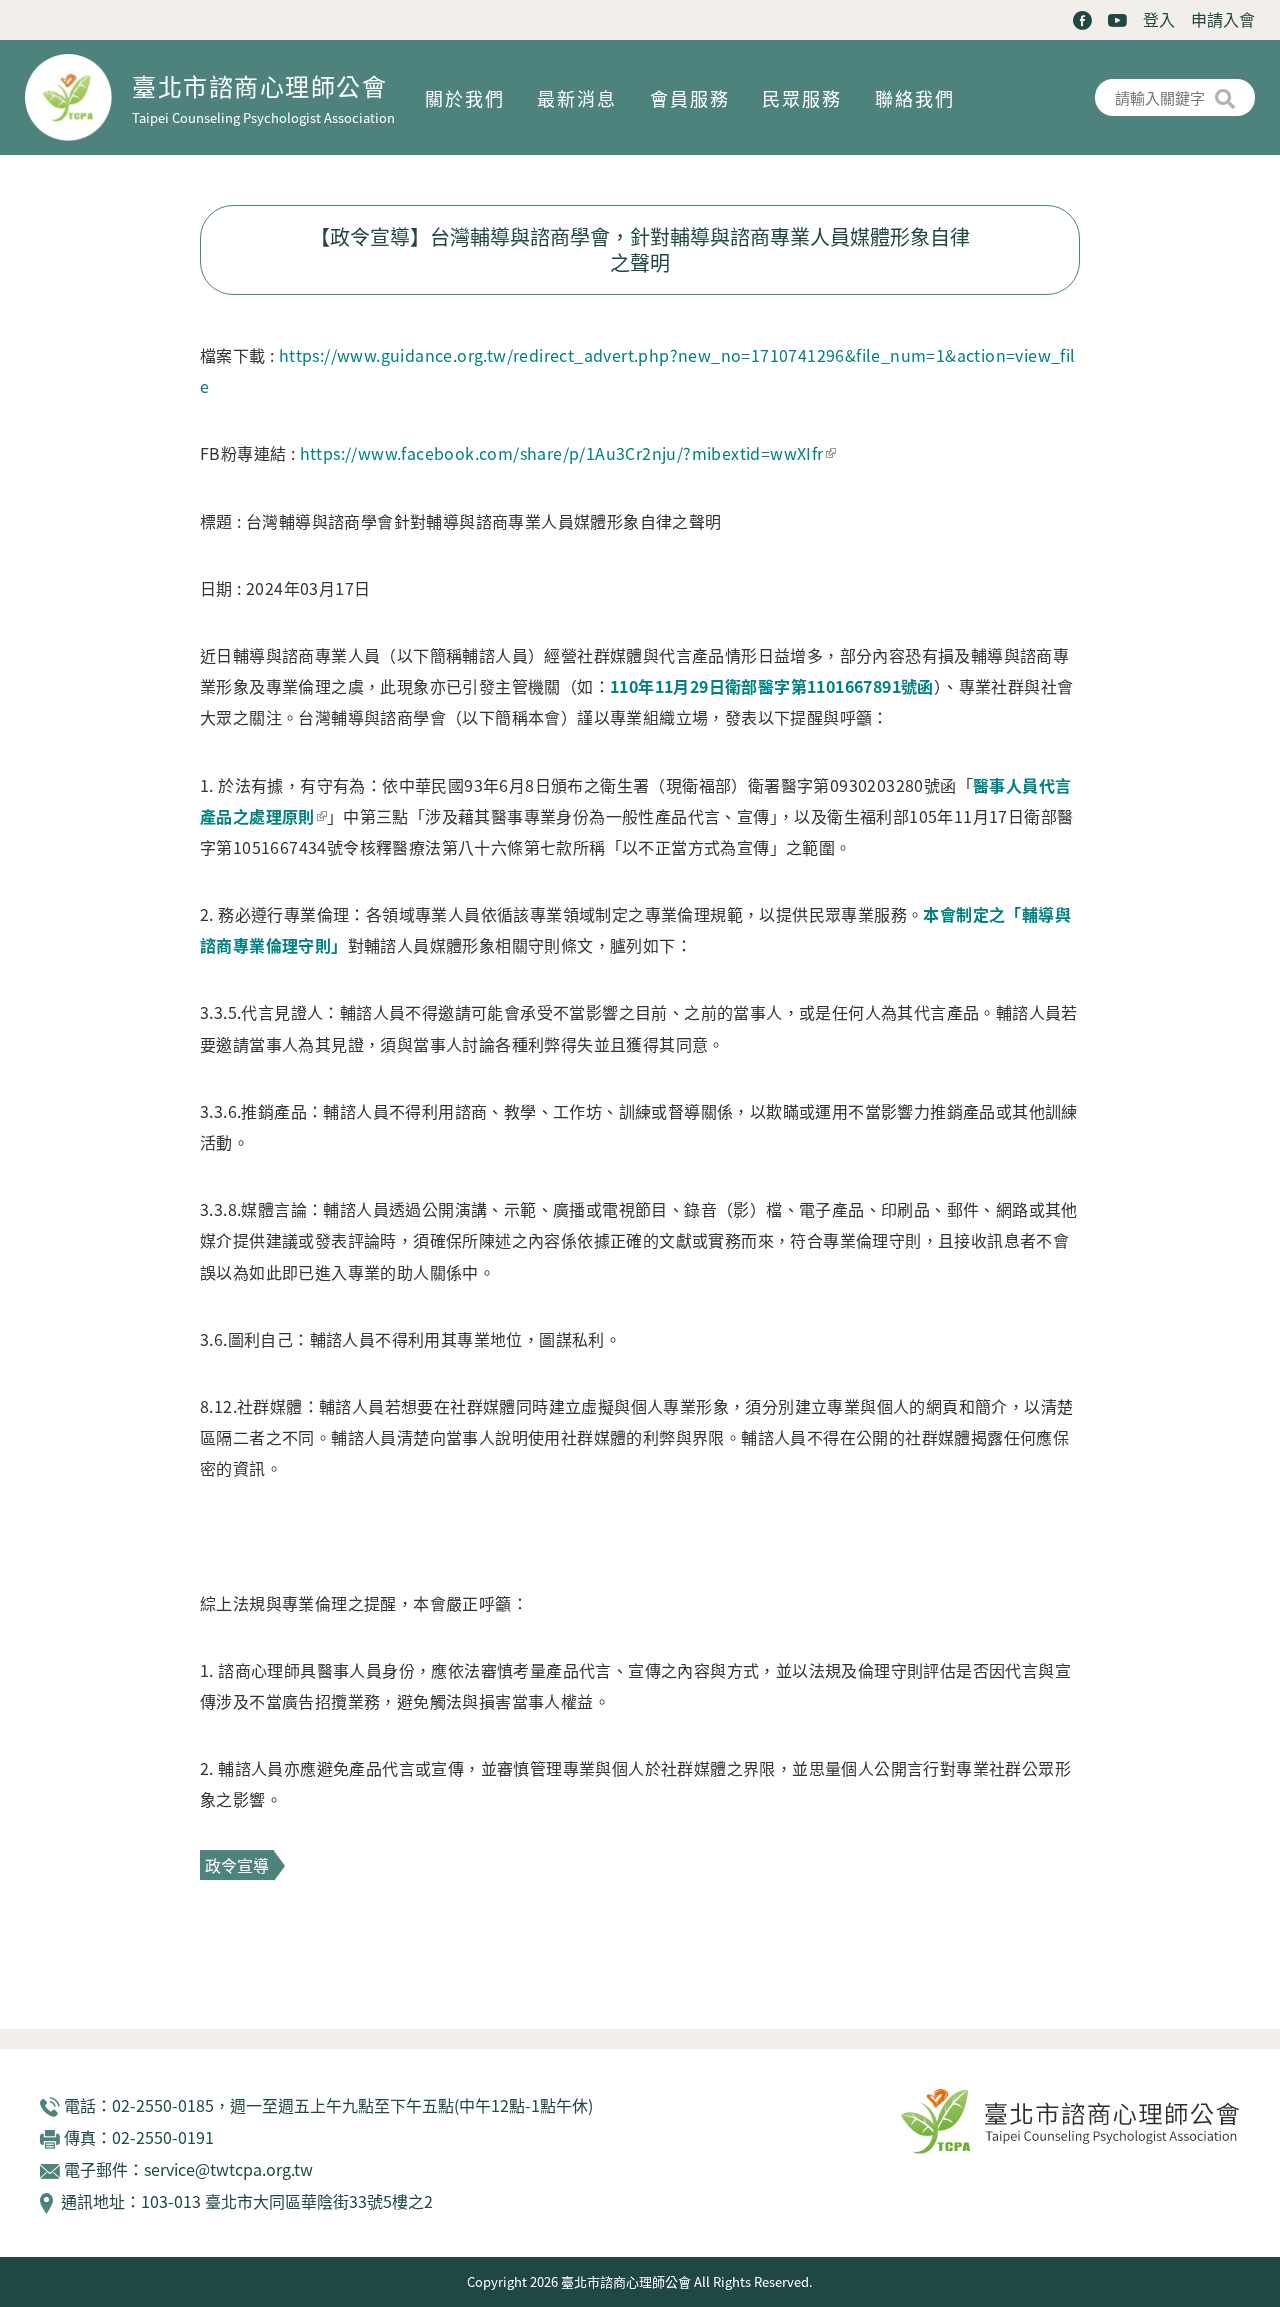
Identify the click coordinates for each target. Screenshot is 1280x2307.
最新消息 (577, 98)
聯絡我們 (915, 98)
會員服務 (690, 98)
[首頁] (78, 97)
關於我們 (465, 98)
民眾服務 (802, 98)
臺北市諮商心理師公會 (259, 85)
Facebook (1082, 20)
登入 (1159, 19)
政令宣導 (237, 1865)
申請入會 (1223, 19)
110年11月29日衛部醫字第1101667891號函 (772, 686)
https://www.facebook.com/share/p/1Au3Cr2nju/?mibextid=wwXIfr (562, 453)
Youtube (1117, 20)
